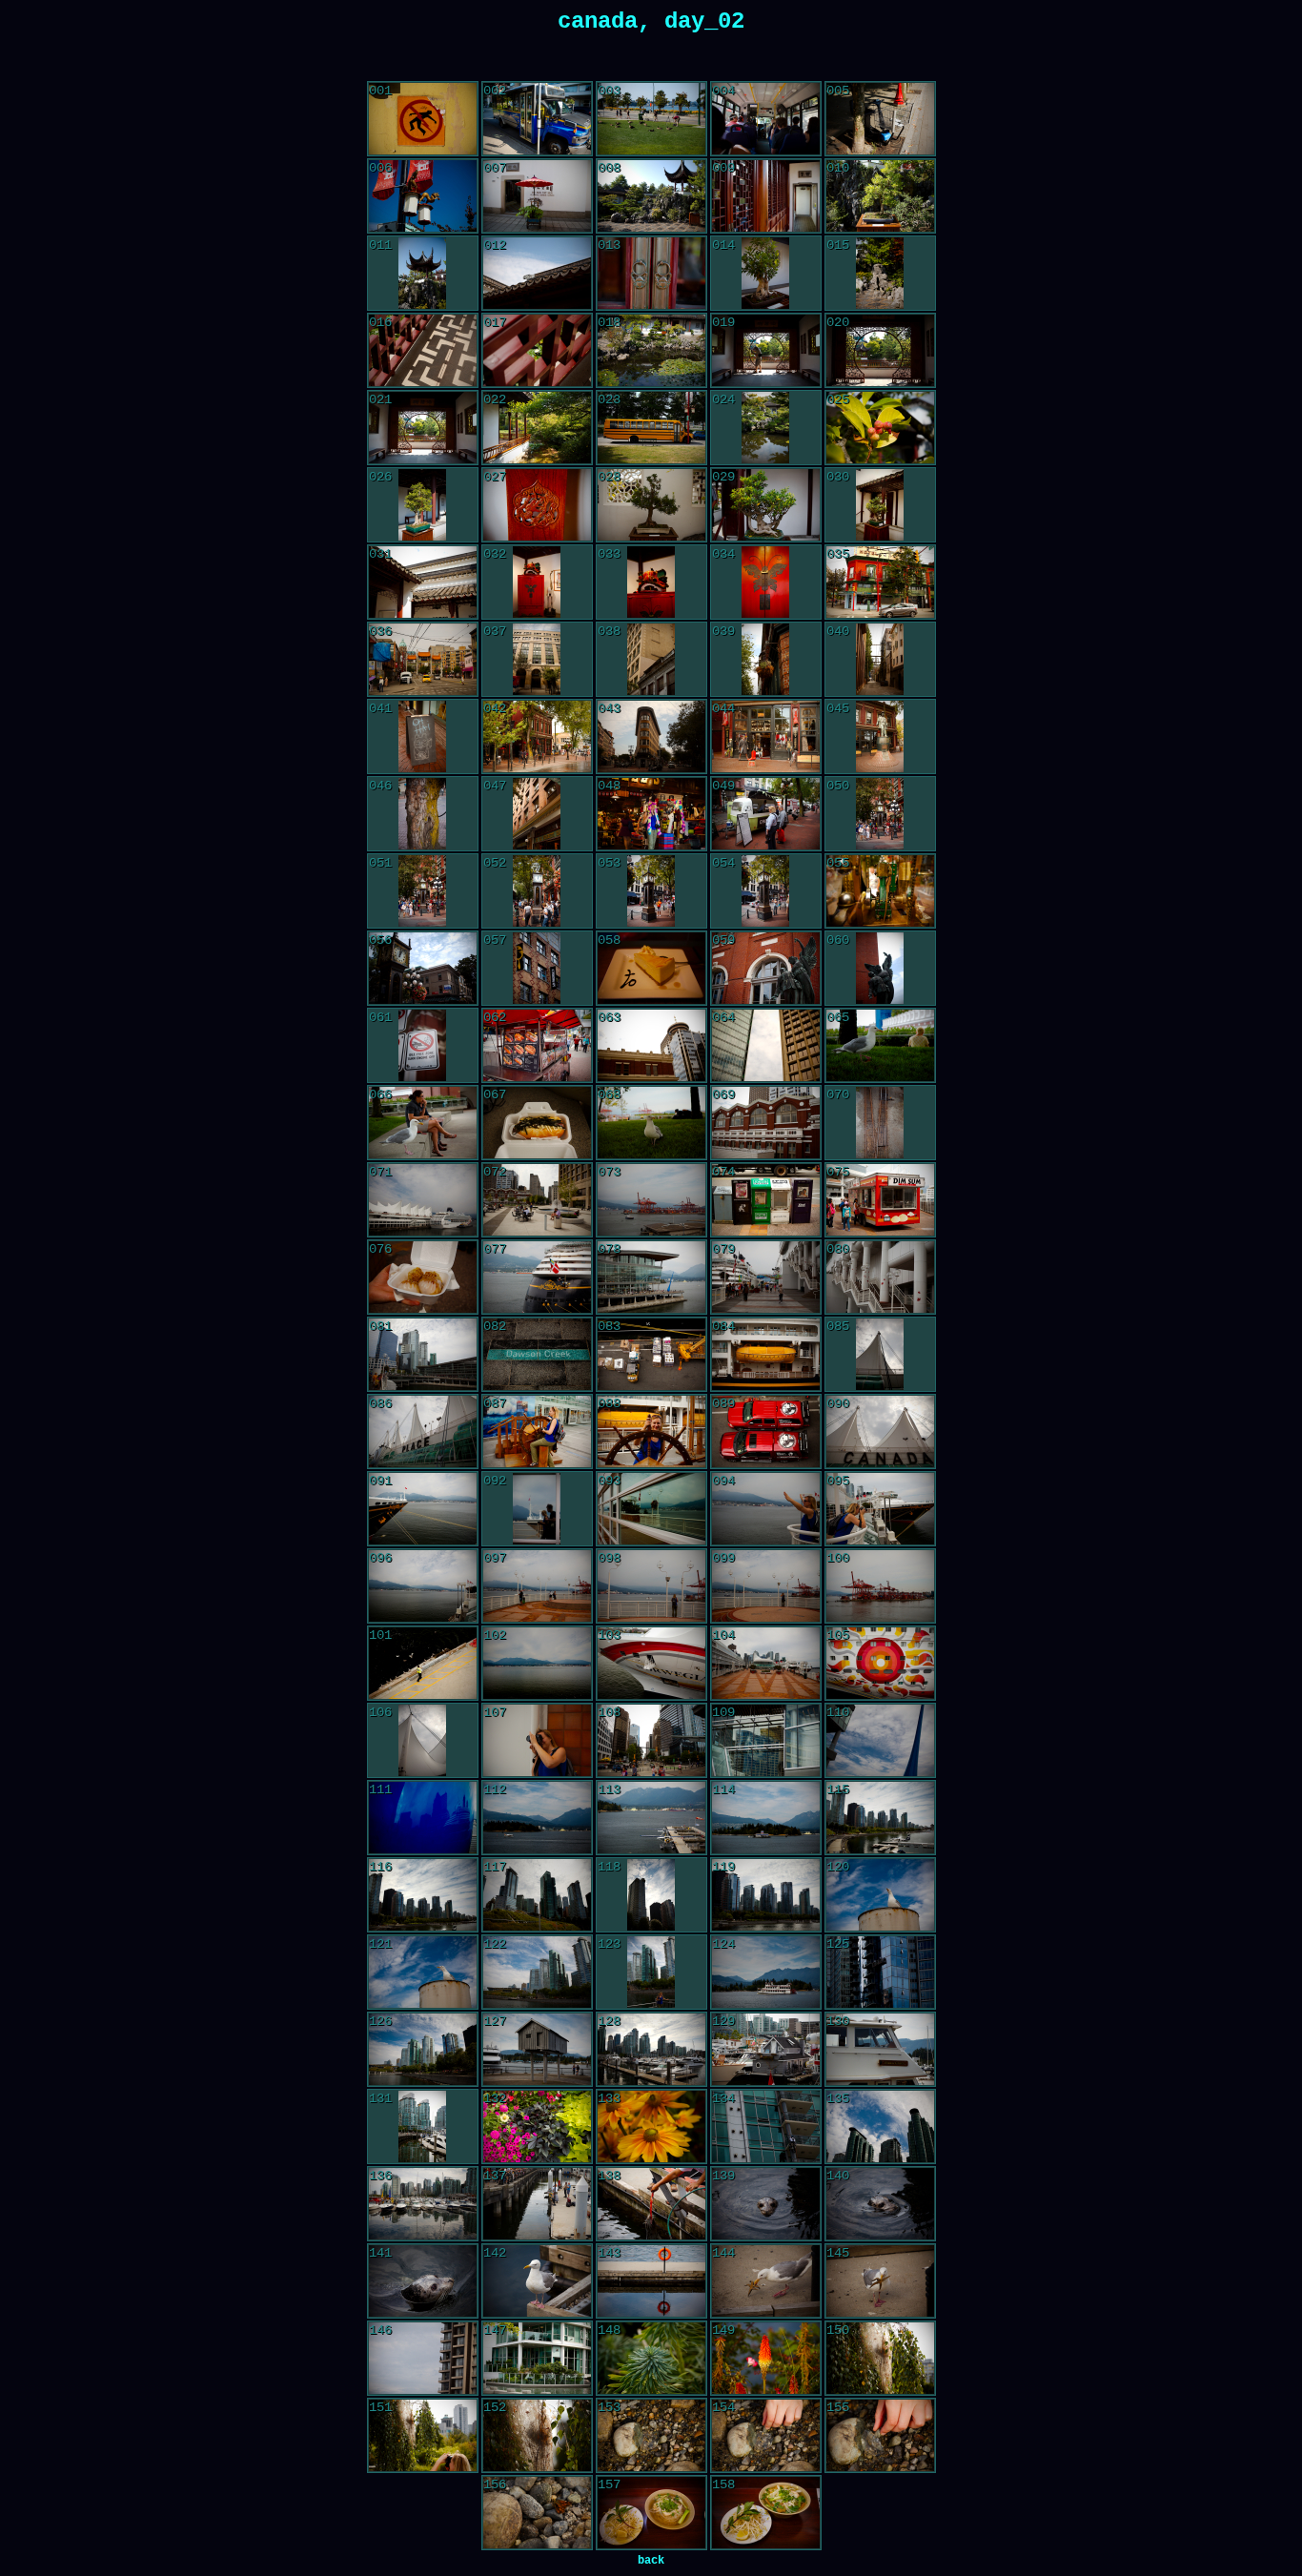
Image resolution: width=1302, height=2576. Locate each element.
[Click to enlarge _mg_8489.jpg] (537, 2050)
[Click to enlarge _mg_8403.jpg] (422, 1046)
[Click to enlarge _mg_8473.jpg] (537, 1895)
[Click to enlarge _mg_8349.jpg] (880, 274)
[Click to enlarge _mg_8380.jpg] (422, 737)
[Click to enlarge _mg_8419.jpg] (880, 1123)
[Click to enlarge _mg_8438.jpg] (423, 1432)
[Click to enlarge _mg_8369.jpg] (423, 583)
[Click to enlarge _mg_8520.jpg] (537, 2359)
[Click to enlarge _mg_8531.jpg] (766, 2513)
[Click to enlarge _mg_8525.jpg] (537, 2436)
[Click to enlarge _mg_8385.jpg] (880, 737)
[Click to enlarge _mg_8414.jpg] (537, 1123)
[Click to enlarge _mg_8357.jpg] (880, 351)
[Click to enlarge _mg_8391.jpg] (766, 814)
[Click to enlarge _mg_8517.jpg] (880, 2281)
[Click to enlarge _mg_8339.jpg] (423, 196)
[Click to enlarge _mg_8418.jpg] (766, 1123)
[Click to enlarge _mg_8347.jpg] (651, 274)
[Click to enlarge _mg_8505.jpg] (766, 2204)
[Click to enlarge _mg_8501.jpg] (651, 2204)
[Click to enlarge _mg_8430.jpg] (651, 1278)
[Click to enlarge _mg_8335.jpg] (651, 119)
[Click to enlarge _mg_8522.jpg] (766, 2359)
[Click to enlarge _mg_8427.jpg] (880, 1200)
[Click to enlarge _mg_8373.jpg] (765, 583)
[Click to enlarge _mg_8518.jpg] (423, 2359)
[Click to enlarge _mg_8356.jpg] (766, 351)
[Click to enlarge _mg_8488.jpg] (423, 2050)
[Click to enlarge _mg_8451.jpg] (423, 1586)
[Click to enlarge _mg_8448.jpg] (766, 1509)
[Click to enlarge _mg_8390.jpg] (651, 814)
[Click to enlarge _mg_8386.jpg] (422, 814)
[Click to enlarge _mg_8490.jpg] (651, 2050)
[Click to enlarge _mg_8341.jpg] (651, 196)
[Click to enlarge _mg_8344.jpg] (422, 274)
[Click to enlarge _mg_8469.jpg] (651, 1818)
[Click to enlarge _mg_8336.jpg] (766, 119)
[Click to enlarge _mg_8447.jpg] (651, 1509)
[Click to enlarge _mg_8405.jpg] (537, 1046)
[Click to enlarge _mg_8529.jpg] (537, 2513)
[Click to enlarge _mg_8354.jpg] (651, 351)
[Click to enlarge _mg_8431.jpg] (766, 1278)
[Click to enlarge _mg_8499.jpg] (537, 2204)
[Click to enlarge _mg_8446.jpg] (537, 1509)
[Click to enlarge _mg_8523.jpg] (880, 2359)
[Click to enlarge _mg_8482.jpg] (537, 1973)
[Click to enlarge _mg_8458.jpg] (651, 1664)
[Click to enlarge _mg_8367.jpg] (766, 505)
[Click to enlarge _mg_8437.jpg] (880, 1355)
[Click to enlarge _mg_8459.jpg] (766, 1664)
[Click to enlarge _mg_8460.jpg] (880, 1664)
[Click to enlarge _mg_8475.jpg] (766, 1895)
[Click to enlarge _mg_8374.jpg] (880, 583)
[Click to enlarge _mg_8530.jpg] (651, 2513)
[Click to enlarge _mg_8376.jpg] (537, 660)
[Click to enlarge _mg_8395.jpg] (651, 891)
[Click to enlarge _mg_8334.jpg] (537, 119)
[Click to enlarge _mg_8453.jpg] (651, 1586)
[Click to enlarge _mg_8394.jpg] (537, 891)
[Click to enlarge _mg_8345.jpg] (537, 274)
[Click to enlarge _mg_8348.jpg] (765, 274)
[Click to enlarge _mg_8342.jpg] (766, 196)
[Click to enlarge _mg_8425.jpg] (651, 1200)
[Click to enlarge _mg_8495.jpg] (651, 2127)
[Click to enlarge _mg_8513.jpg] (766, 2281)
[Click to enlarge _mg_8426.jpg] (766, 1200)
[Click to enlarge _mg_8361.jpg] (651, 428)
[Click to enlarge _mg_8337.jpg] (880, 119)
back (651, 2561)
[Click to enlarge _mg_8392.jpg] (880, 814)
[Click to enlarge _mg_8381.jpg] (537, 737)
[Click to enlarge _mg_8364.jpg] (422, 505)
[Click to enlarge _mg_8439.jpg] (537, 1432)
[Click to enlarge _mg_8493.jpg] (422, 2127)
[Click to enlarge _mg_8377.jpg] (651, 660)
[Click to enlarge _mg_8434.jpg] (537, 1355)
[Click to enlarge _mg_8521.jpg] (651, 2359)
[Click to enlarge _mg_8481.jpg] (423, 1973)
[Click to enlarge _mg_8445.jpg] (423, 1509)
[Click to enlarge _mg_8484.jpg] (651, 1973)
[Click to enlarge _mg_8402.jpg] (880, 969)
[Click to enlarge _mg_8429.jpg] (537, 1278)
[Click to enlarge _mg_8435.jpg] (651, 1355)
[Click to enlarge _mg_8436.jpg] (766, 1355)
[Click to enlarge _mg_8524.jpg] (423, 2436)
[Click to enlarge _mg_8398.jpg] (423, 969)
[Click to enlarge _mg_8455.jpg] (880, 1586)
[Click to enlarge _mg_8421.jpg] (423, 1200)
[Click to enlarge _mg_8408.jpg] (880, 1046)
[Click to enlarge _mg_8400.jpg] (651, 969)
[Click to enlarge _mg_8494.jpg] (537, 2127)
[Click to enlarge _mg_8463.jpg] (651, 1741)
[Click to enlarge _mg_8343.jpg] (880, 196)
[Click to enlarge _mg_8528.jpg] (880, 2436)
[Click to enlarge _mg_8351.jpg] (423, 351)
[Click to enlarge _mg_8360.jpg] (537, 428)
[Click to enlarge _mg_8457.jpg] (537, 1664)
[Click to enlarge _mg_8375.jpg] (423, 660)
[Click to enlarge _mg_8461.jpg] (422, 1741)
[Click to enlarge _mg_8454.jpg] (766, 1586)
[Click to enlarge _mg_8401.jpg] (766, 969)
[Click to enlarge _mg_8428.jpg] (423, 1278)
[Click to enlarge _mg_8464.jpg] (766, 1741)
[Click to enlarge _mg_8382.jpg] (651, 737)
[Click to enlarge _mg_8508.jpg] (423, 2281)
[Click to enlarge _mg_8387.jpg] (537, 814)
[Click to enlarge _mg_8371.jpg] (651, 583)
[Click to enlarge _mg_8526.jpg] (651, 2436)
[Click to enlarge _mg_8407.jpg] (766, 1046)
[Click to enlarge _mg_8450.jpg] (880, 1509)
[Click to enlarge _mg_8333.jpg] (423, 119)
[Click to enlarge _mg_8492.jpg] (880, 2050)
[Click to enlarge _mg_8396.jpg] (765, 891)
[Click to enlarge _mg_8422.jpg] (537, 1200)
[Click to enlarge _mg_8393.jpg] (422, 891)
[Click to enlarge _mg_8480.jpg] (880, 1895)
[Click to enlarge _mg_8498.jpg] (423, 2204)
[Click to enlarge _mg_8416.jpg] (651, 1123)
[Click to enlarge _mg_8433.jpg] (423, 1355)
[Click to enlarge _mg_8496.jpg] (766, 2127)
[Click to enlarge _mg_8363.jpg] (880, 428)
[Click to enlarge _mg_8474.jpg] (651, 1895)
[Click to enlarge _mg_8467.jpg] (537, 1818)
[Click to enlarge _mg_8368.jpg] (880, 505)
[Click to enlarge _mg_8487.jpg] (880, 1973)
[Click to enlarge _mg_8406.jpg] (651, 1046)
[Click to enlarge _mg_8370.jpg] (537, 583)
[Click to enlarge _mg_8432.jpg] (880, 1278)
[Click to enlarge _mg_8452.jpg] (537, 1586)
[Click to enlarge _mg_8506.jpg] (880, 2204)
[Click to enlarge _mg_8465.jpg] (880, 1741)
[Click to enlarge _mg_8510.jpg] (537, 2281)
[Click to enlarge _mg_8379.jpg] (880, 660)
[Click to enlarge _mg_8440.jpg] (651, 1432)
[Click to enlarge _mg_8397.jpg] (880, 891)
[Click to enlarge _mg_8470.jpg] (766, 1818)
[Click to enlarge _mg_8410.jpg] (423, 1123)
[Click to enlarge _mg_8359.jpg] (423, 428)
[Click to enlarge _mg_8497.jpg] (880, 2127)
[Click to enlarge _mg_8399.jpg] (537, 969)
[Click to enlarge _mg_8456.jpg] (423, 1664)
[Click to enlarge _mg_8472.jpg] (423, 1895)
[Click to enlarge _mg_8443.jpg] (880, 1432)
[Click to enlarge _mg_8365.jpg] (537, 505)
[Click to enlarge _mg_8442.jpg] (766, 1432)
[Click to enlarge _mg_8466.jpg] (423, 1818)
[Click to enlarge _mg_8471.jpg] (880, 1818)
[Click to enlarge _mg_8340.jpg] (537, 196)
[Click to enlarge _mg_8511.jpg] (651, 2281)
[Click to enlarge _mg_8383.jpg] (766, 737)
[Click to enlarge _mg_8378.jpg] (765, 660)
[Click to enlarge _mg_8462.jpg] (537, 1741)
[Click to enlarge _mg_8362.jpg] (765, 428)
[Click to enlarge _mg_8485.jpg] (766, 1973)
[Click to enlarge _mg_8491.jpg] (766, 2050)
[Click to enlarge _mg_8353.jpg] (537, 351)
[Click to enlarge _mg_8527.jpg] (766, 2436)
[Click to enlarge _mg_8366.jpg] (651, 505)
